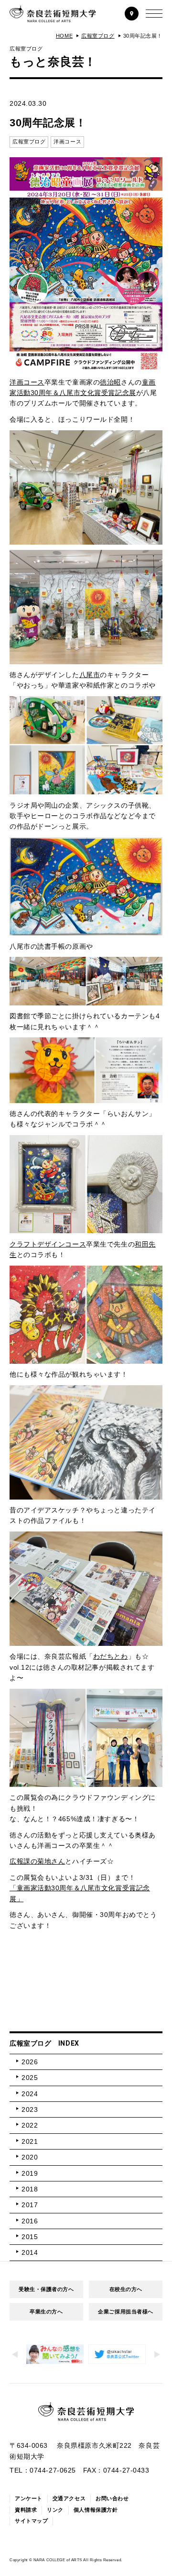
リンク (55, 2510)
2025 (30, 2078)
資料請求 (26, 2510)
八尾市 (90, 675)
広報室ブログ (98, 36)
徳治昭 (110, 382)
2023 (30, 2109)
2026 (30, 2062)
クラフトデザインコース (48, 1244)
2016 (30, 2221)
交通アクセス (69, 2498)
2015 (30, 2237)
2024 (30, 2094)
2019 (30, 2173)
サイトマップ (31, 2521)
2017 (30, 2205)
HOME (64, 36)
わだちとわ (111, 1656)
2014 (30, 2252)
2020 (30, 2157)
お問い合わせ (112, 2498)
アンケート (29, 2498)
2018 (30, 2189)
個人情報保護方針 (96, 2510)
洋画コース (27, 382)
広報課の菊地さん (37, 1861)
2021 (30, 2141)
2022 (30, 2125)
